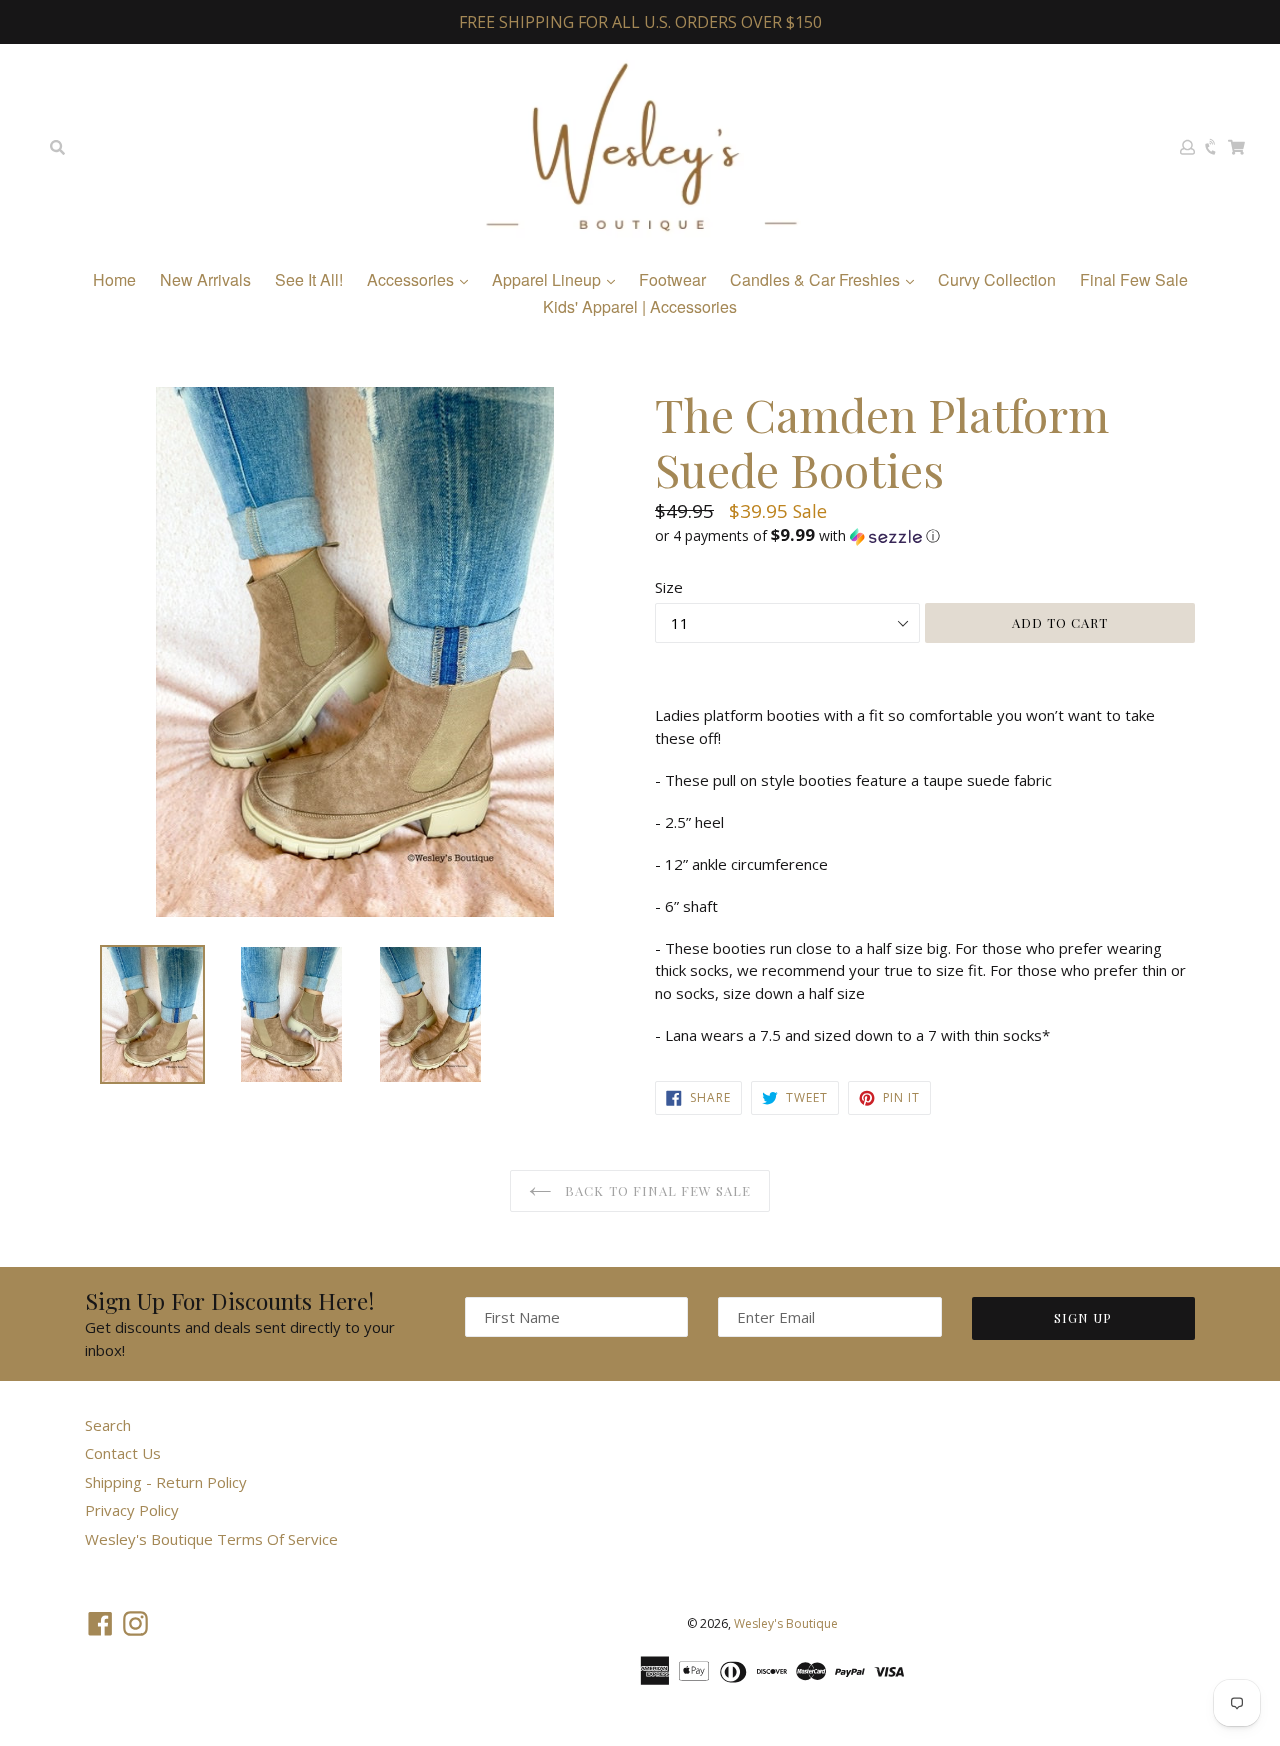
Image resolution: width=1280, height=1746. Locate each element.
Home (114, 279)
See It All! (309, 279)
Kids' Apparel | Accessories (640, 306)
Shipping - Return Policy (166, 1482)
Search (108, 1425)
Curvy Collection (997, 279)
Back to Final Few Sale (656, 1190)
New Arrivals (205, 279)
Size (669, 587)
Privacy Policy (132, 1510)
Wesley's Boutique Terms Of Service (211, 1539)
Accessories (412, 279)
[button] (925, 536)
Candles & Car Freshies (817, 279)
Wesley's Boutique (786, 1623)
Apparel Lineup (548, 279)
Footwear (672, 279)
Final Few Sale (1134, 279)
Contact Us (123, 1453)
